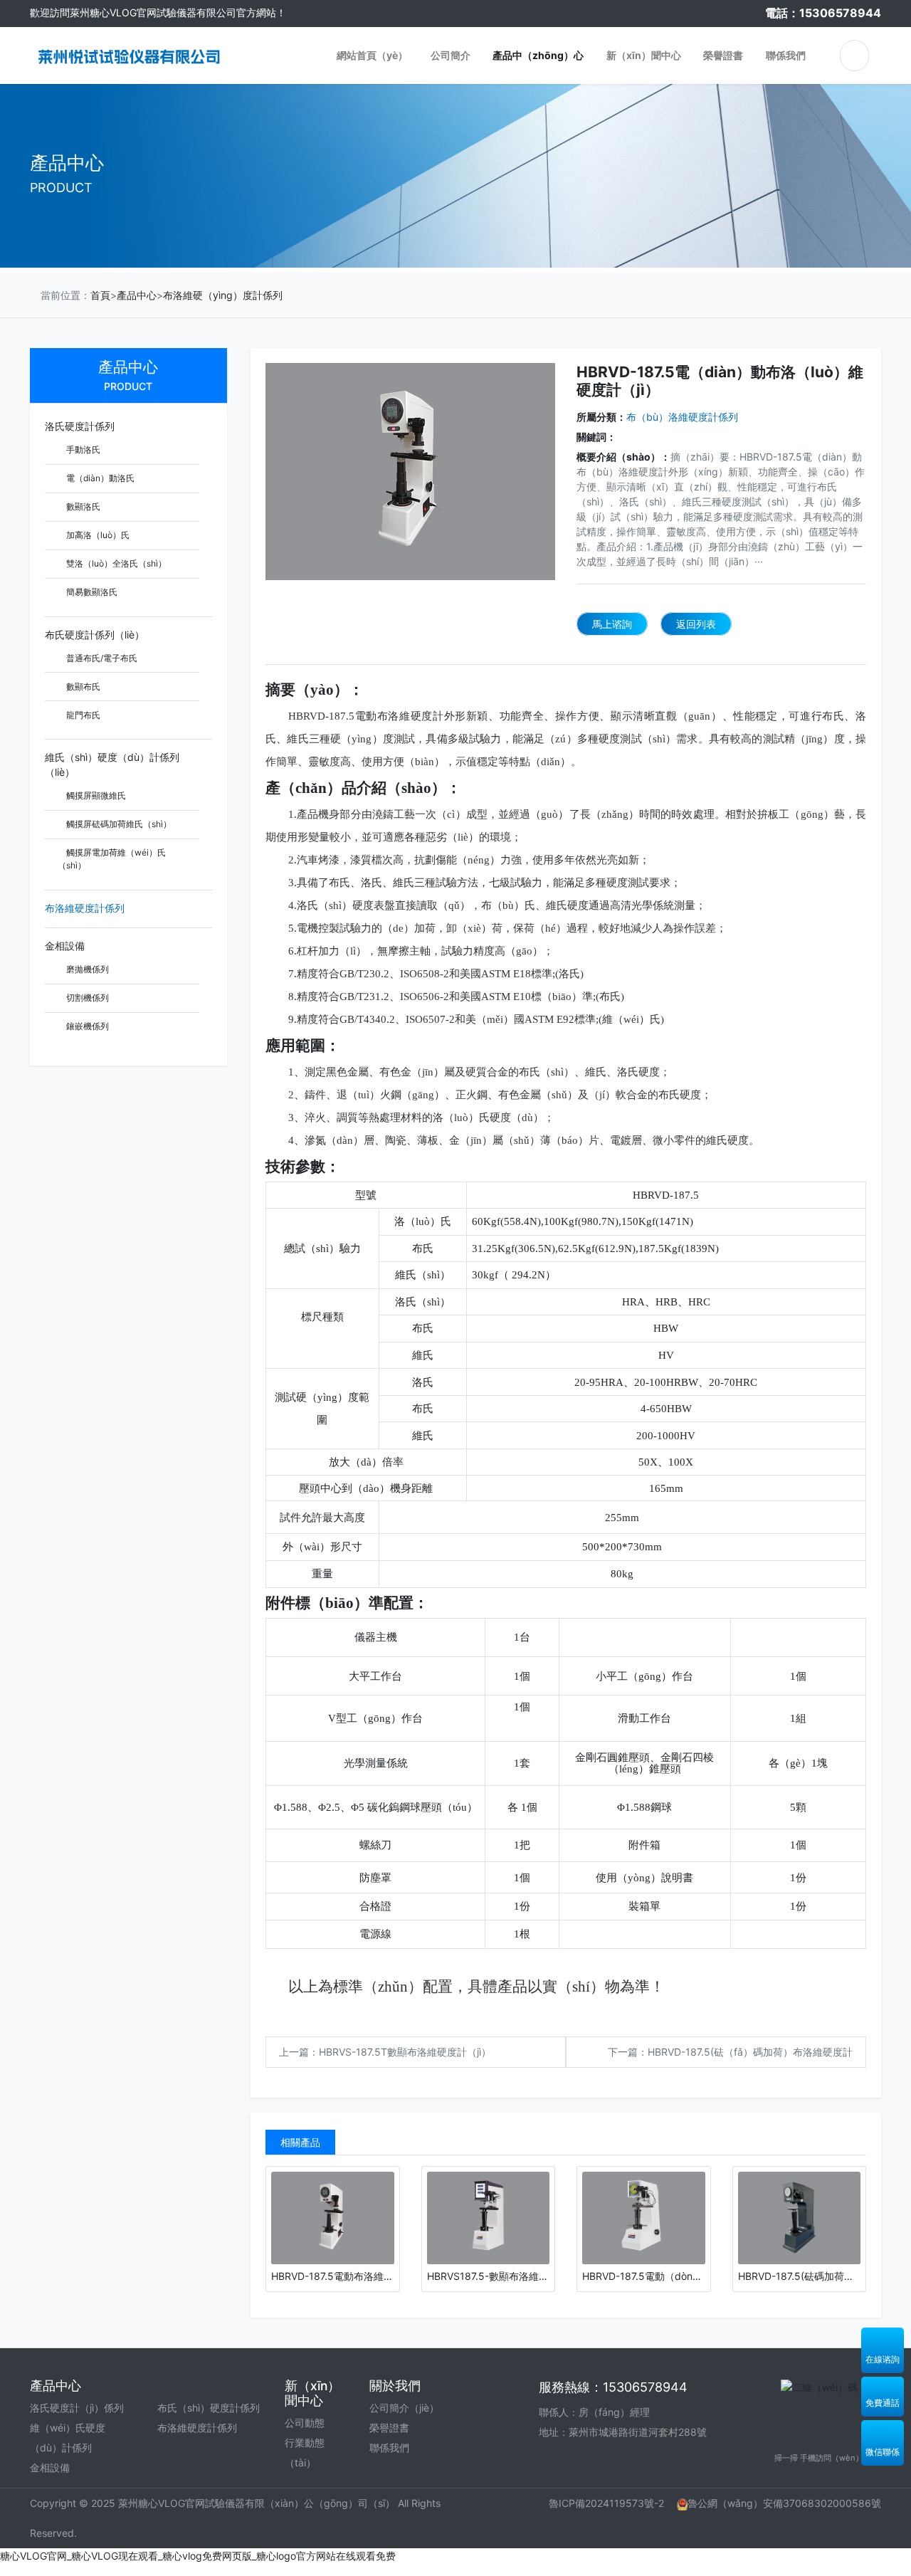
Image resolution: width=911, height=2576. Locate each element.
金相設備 (65, 946)
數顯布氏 (82, 687)
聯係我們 (389, 2448)
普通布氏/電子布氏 (101, 658)
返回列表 (696, 624)
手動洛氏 (82, 450)
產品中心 (137, 295)
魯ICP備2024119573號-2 (606, 2503)
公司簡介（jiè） (404, 2408)
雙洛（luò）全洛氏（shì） (115, 563)
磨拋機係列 (86, 969)
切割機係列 (86, 998)
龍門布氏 (82, 715)
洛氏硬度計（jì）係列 (77, 2408)
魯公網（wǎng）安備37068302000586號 (784, 2503)
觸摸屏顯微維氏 (95, 795)
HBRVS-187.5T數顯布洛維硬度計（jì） (405, 2052)
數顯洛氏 (82, 506)
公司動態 (305, 2423)
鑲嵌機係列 (86, 1026)
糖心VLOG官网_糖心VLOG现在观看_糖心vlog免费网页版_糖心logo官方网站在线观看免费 (198, 2556)
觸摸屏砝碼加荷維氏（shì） (118, 824)
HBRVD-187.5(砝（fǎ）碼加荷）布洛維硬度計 (750, 2052)
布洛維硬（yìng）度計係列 (223, 295)
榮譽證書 (389, 2428)
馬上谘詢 (612, 624)
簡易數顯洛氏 (91, 592)
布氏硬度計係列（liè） (95, 635)
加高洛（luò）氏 (97, 535)
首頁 (100, 295)
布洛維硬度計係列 (85, 908)
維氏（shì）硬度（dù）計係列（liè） (112, 764)
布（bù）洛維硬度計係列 (682, 417)
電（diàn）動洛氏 (99, 478)
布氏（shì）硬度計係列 (209, 2408)
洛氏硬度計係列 (80, 426)
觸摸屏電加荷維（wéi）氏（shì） (112, 859)
